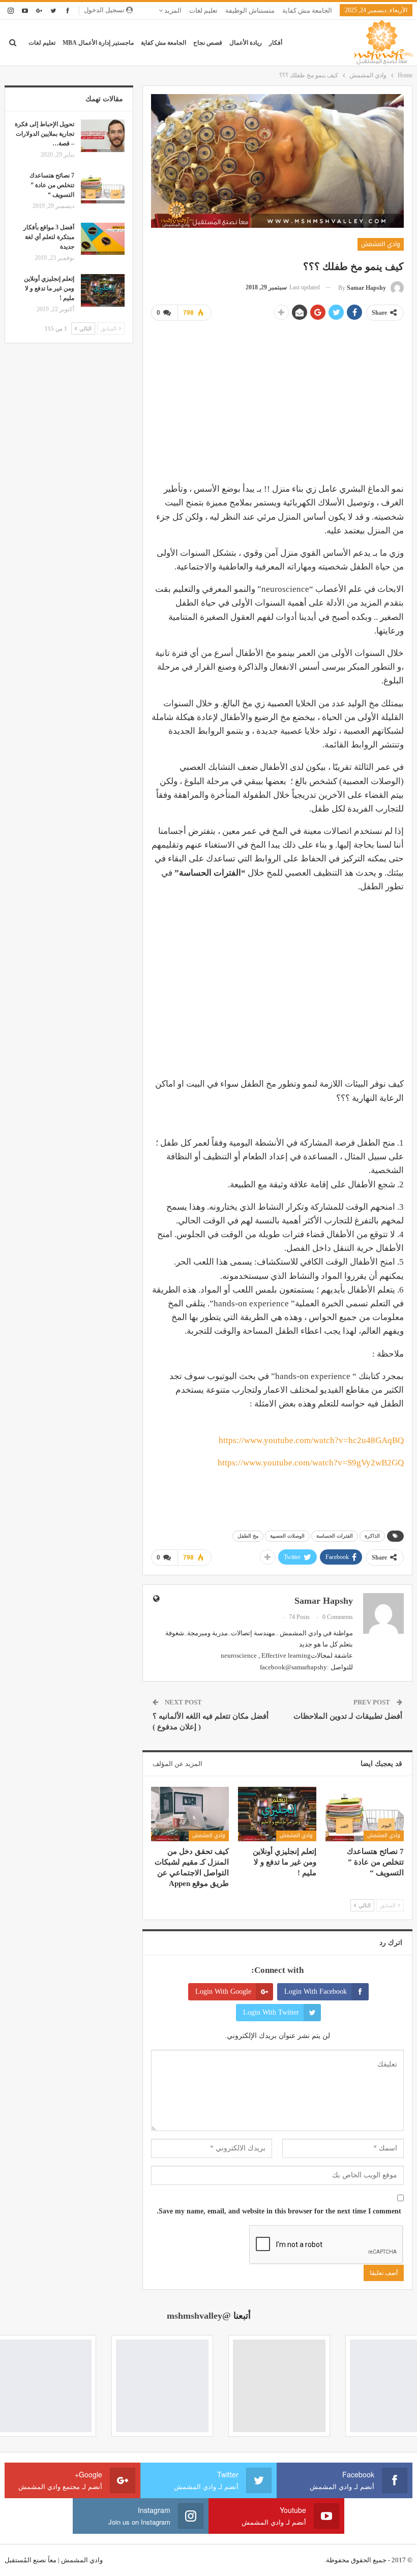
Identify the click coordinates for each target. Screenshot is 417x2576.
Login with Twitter (271, 2012)
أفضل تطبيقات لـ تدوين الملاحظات (348, 1716)
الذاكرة (372, 1536)
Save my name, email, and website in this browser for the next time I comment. (279, 2211)
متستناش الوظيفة (250, 10)
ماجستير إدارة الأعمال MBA (98, 43)
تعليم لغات (203, 10)
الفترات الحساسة (335, 1536)
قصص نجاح (208, 43)
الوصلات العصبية (287, 1536)
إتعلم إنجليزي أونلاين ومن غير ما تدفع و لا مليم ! (49, 288)
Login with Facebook (316, 1991)
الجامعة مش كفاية (307, 10)
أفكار (276, 43)
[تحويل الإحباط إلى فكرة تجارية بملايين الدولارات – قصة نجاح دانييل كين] (103, 136)
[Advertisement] (277, 401)
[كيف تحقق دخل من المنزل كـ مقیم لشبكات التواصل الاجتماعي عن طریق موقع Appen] (190, 1814)
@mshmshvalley (199, 2316)
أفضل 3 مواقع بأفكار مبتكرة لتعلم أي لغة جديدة (49, 237)
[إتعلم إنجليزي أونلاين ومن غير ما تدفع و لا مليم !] (277, 1814)
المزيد (172, 10)
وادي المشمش (381, 244)
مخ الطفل (248, 1536)
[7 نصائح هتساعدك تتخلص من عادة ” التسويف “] (365, 1814)
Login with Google (223, 1991)
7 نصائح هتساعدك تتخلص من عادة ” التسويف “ (52, 185)
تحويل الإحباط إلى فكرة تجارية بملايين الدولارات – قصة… (44, 134)
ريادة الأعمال (246, 43)
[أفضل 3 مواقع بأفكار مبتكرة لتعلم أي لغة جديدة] (103, 239)
